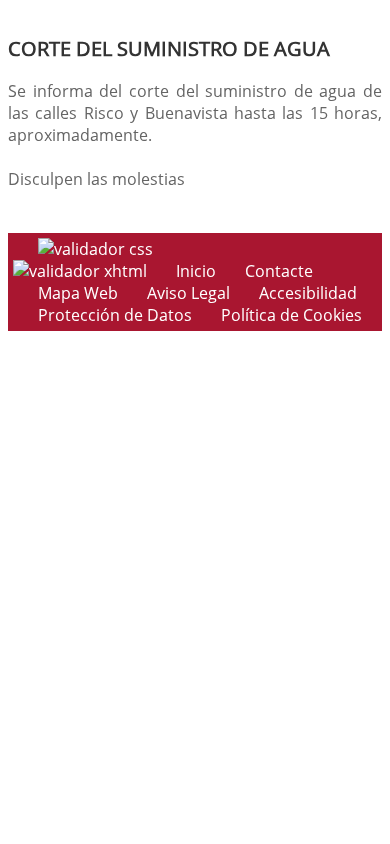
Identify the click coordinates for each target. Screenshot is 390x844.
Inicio (196, 271)
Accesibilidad (308, 293)
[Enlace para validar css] (95, 249)
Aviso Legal (188, 293)
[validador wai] (82, 271)
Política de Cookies (291, 315)
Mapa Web (78, 293)
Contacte (279, 271)
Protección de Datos (115, 315)
